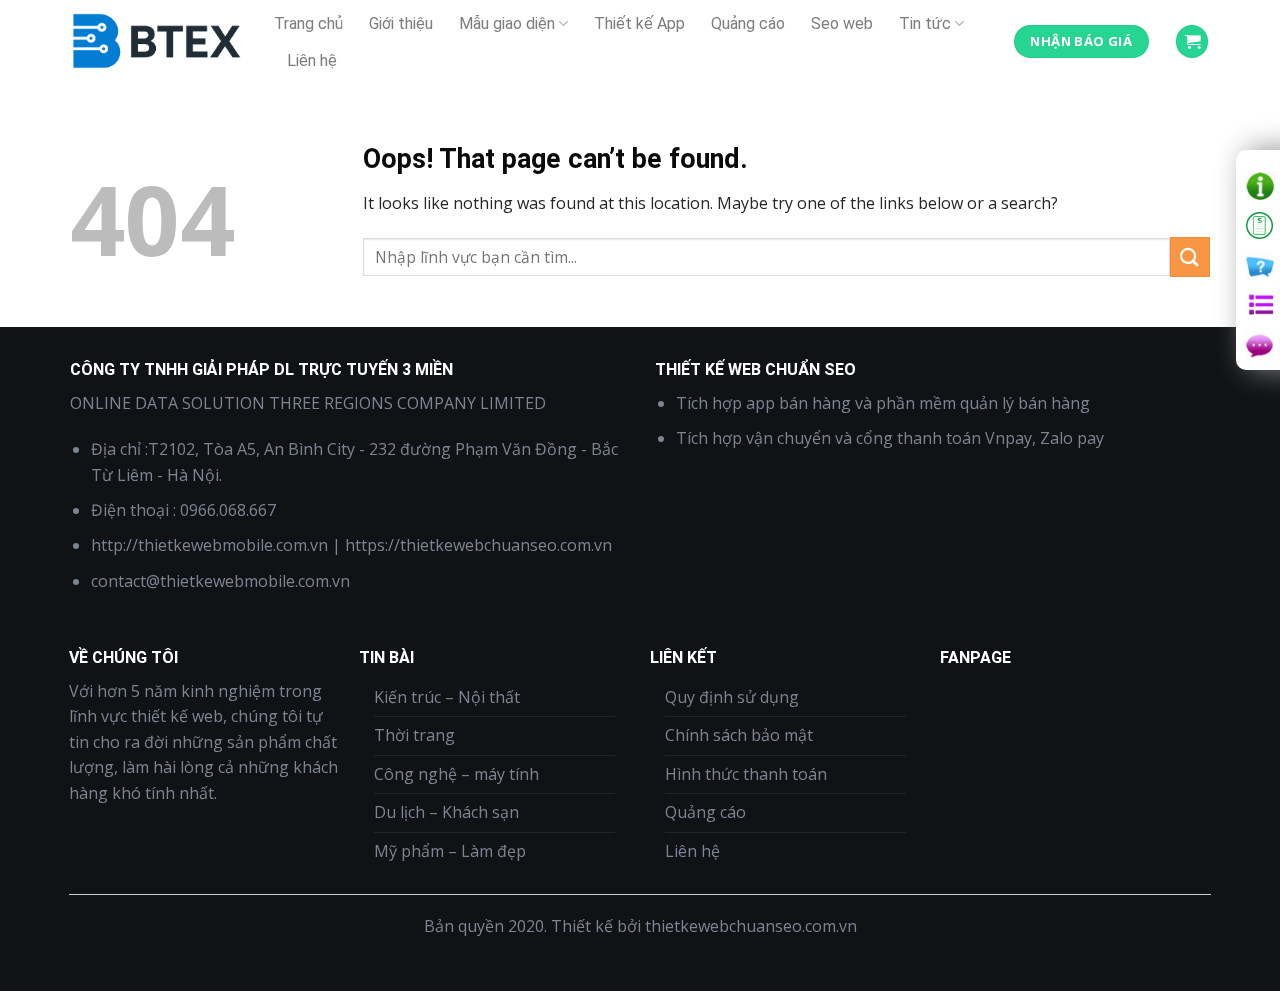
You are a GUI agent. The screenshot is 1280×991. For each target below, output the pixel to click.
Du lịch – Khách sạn (446, 812)
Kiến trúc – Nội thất (447, 697)
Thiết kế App (639, 23)
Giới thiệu (401, 23)
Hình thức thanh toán (746, 774)
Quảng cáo (748, 23)
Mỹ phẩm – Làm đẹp (450, 851)
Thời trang (414, 735)
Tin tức (925, 23)
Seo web (842, 23)
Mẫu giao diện (507, 23)
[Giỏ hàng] (1192, 41)
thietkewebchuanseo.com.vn (751, 926)
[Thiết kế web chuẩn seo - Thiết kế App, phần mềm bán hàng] (157, 41)
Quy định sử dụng (732, 697)
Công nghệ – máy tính (456, 774)
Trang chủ (308, 23)
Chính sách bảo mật (739, 735)
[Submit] (1190, 256)
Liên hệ (312, 60)
